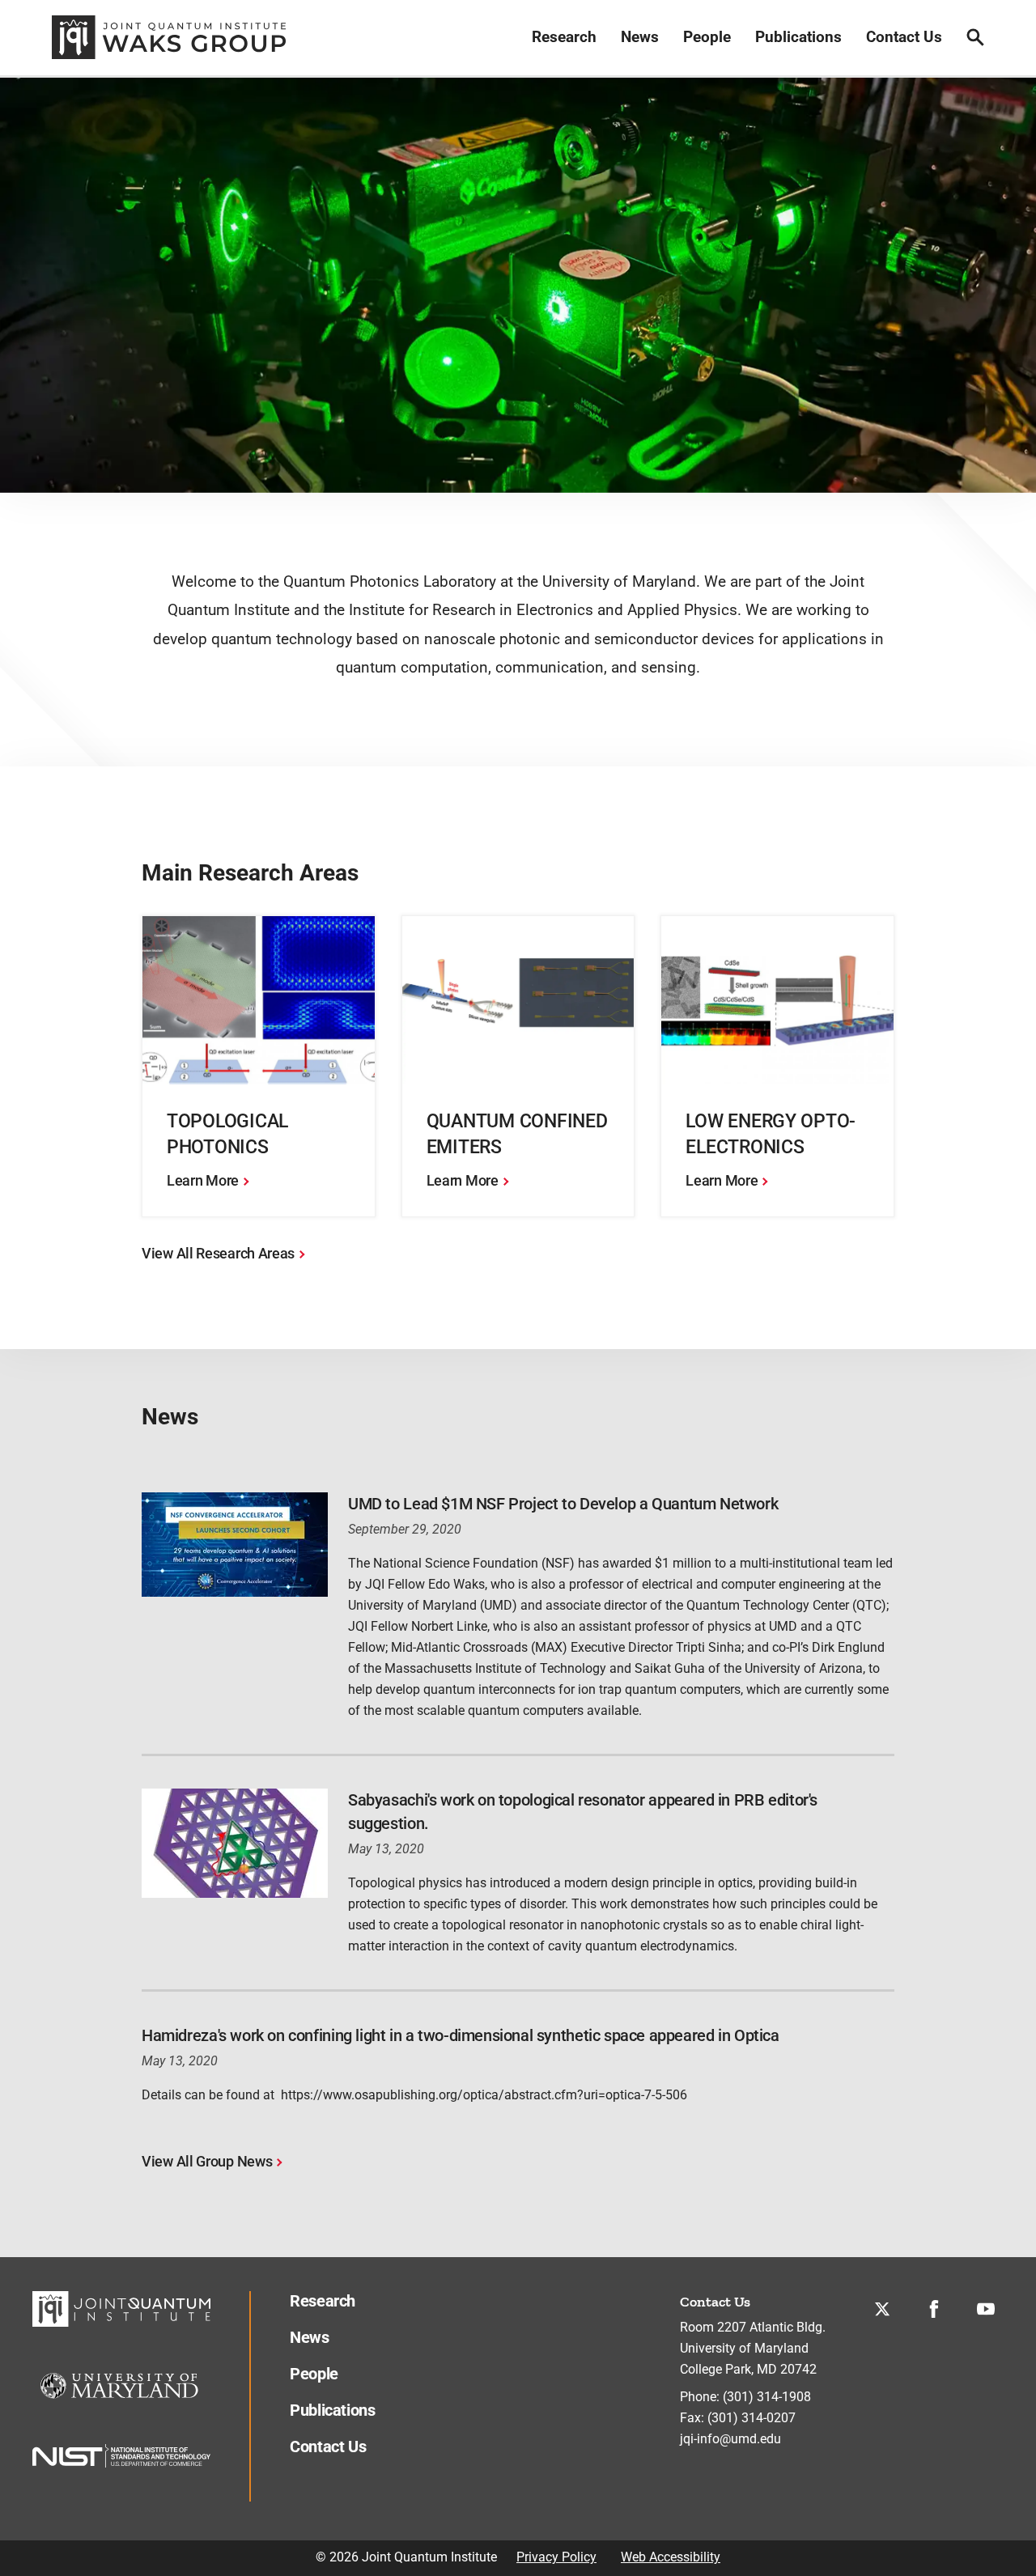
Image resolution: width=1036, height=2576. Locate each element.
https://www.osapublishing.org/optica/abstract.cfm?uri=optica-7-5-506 (484, 2095)
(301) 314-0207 (752, 2418)
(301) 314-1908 (767, 2397)
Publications (798, 37)
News (640, 37)
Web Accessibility (671, 2557)
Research (564, 37)
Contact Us (904, 37)
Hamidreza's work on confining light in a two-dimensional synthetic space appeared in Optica (461, 2035)
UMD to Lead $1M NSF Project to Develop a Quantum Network (563, 1504)
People (707, 37)
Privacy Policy (556, 2557)
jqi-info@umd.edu (730, 2439)
